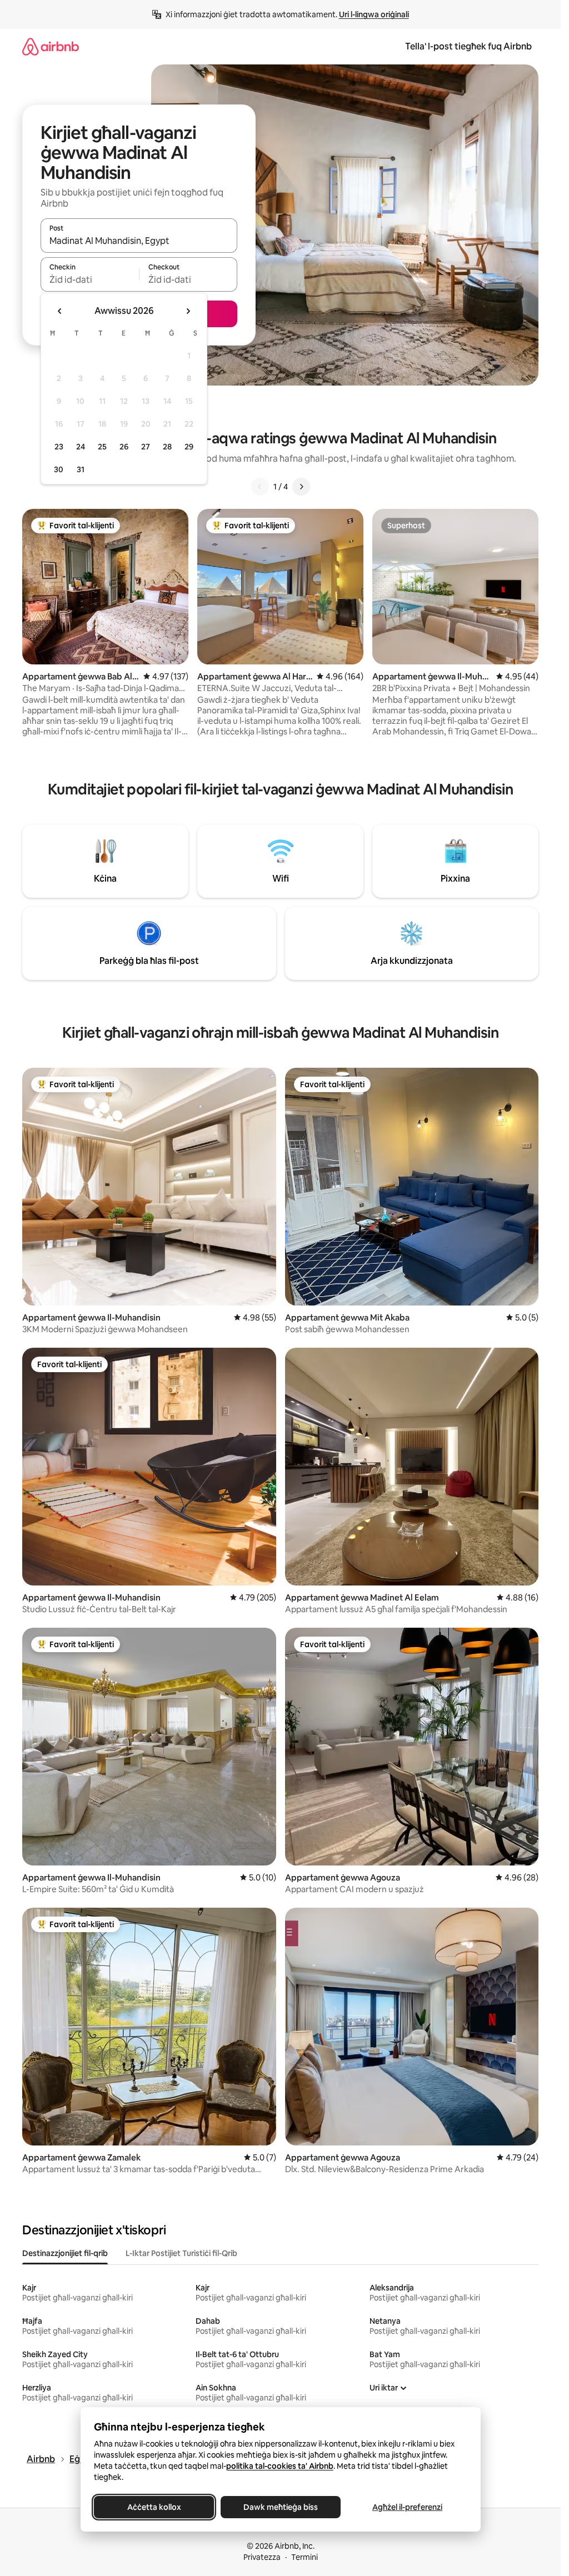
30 (59, 469)
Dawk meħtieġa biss (281, 2507)
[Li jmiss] (301, 487)
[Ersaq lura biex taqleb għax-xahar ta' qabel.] (60, 311)
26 (124, 447)
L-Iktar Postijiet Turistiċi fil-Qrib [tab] (181, 2253)
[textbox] (90, 279)
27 (146, 447)
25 (102, 447)
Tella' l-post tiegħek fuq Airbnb (468, 46)
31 (81, 469)
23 (59, 447)
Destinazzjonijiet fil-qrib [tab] (65, 2253)
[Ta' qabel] (260, 487)
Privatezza (262, 2557)
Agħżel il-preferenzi (407, 2507)
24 (81, 447)
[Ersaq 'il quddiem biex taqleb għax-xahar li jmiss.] (188, 311)
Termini (305, 2557)
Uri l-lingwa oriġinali (374, 14)
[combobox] (139, 241)
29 (189, 447)
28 (167, 447)
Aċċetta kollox (154, 2507)
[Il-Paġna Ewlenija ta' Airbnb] (51, 46)
